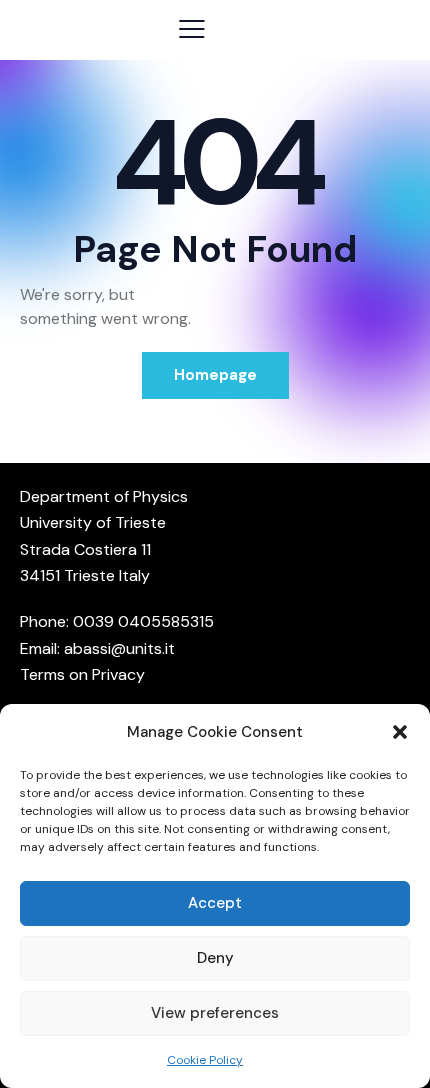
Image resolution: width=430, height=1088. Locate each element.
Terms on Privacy (82, 674)
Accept (215, 903)
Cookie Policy (205, 1060)
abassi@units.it (119, 648)
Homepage (215, 375)
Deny (215, 958)
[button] (400, 732)
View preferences (215, 1013)
